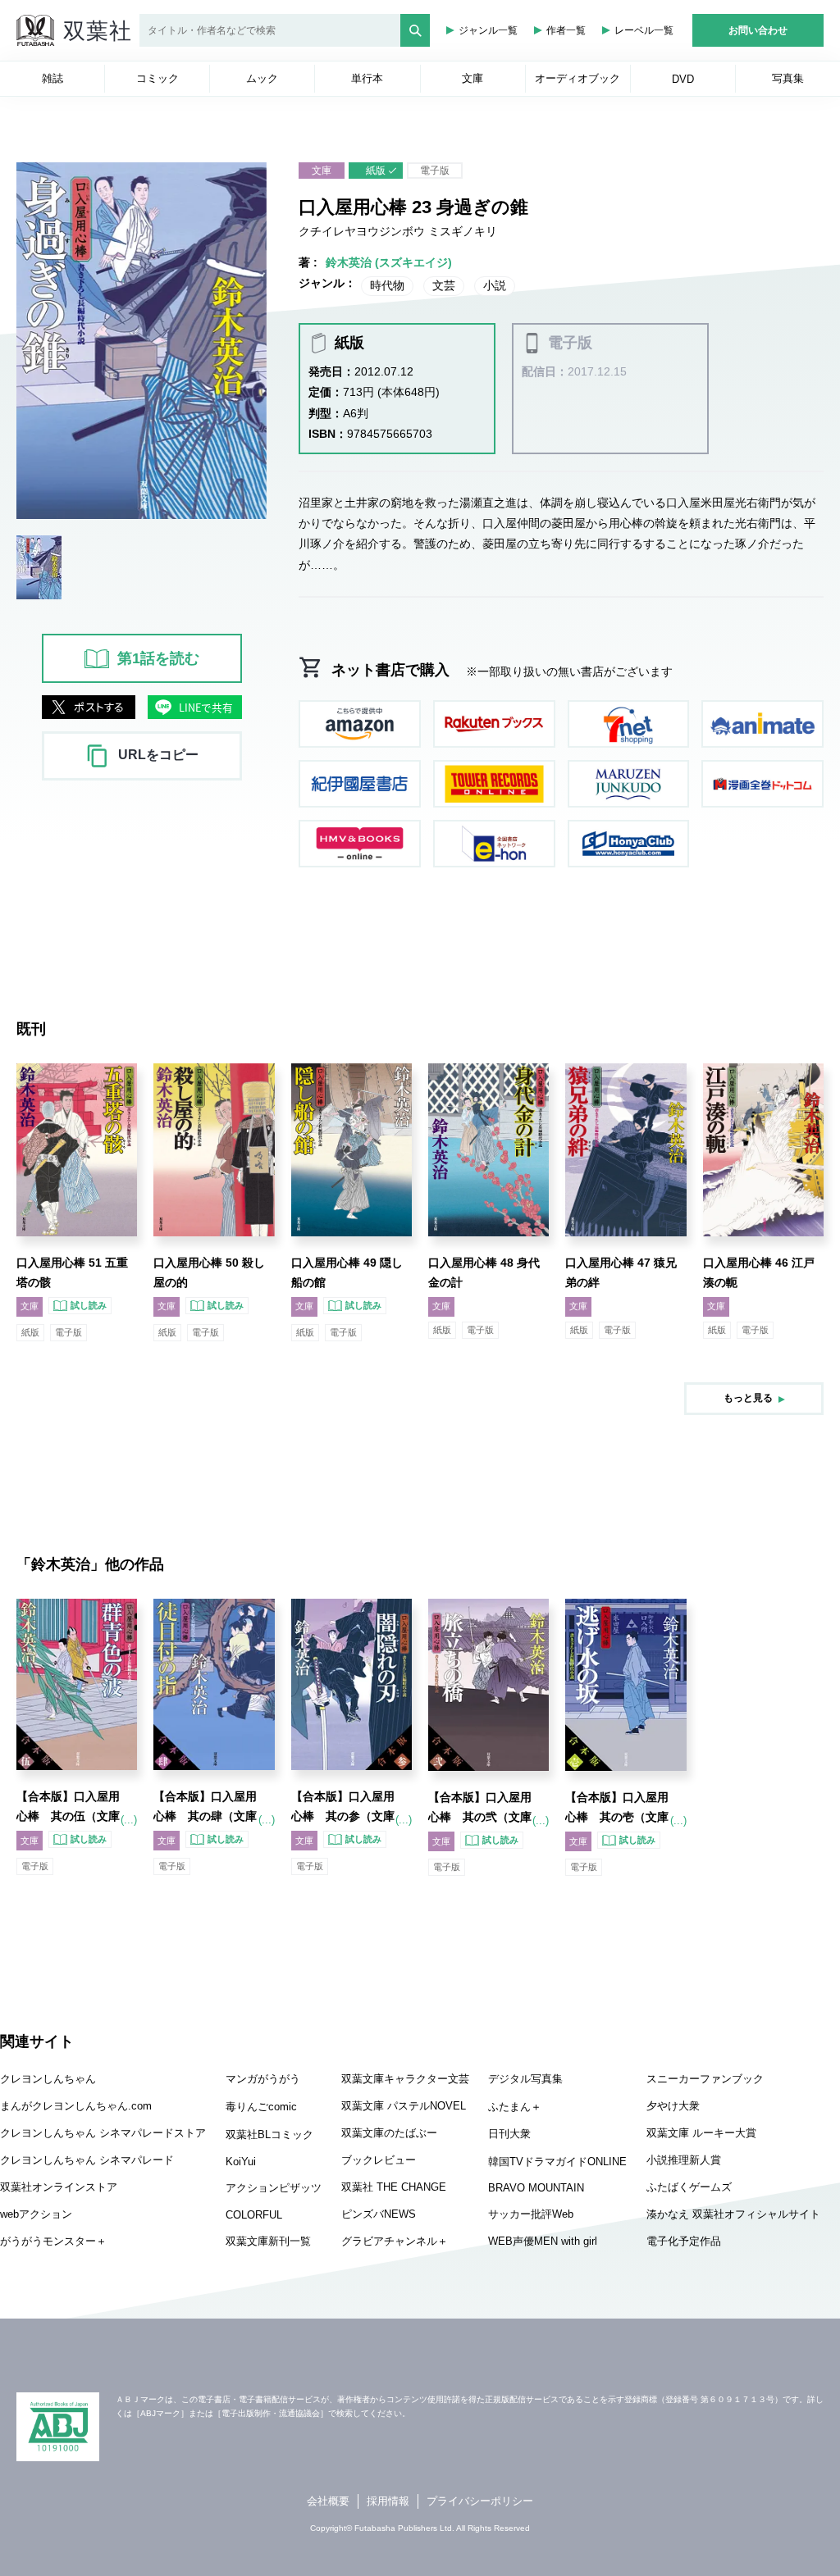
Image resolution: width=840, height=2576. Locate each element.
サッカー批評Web (531, 2214)
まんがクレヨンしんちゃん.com (76, 2106)
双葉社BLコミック (269, 2135)
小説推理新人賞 (684, 2160)
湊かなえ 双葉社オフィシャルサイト (733, 2214)
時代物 (387, 285)
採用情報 (388, 2501)
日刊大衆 (509, 2134)
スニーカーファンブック (705, 2079)
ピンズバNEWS (379, 2214)
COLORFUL (254, 2215)
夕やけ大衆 (673, 2106)
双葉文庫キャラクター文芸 (405, 2079)
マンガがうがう (263, 2079)
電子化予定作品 (684, 2241)
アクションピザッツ (274, 2188)
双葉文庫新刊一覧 (268, 2241)
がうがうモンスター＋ (53, 2241)
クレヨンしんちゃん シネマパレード (87, 2160)
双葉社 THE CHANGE (394, 2187)
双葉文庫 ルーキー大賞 (701, 2133)
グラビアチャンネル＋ (395, 2241)
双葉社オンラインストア (59, 2187)
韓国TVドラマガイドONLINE (557, 2162)
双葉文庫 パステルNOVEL (404, 2106)
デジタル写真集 (525, 2079)
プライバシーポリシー (480, 2501)
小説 (495, 285)
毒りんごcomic (261, 2107)
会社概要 (328, 2501)
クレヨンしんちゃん (48, 2079)
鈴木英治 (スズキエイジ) (389, 262)
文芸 (444, 285)
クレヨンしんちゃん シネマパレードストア (103, 2133)
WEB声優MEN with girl (543, 2241)
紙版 (376, 171)
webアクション (36, 2214)
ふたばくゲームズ (689, 2187)
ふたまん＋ (515, 2107)
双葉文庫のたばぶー (389, 2133)
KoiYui (241, 2162)
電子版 (435, 171)
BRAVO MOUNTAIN (536, 2188)
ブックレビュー (379, 2160)
